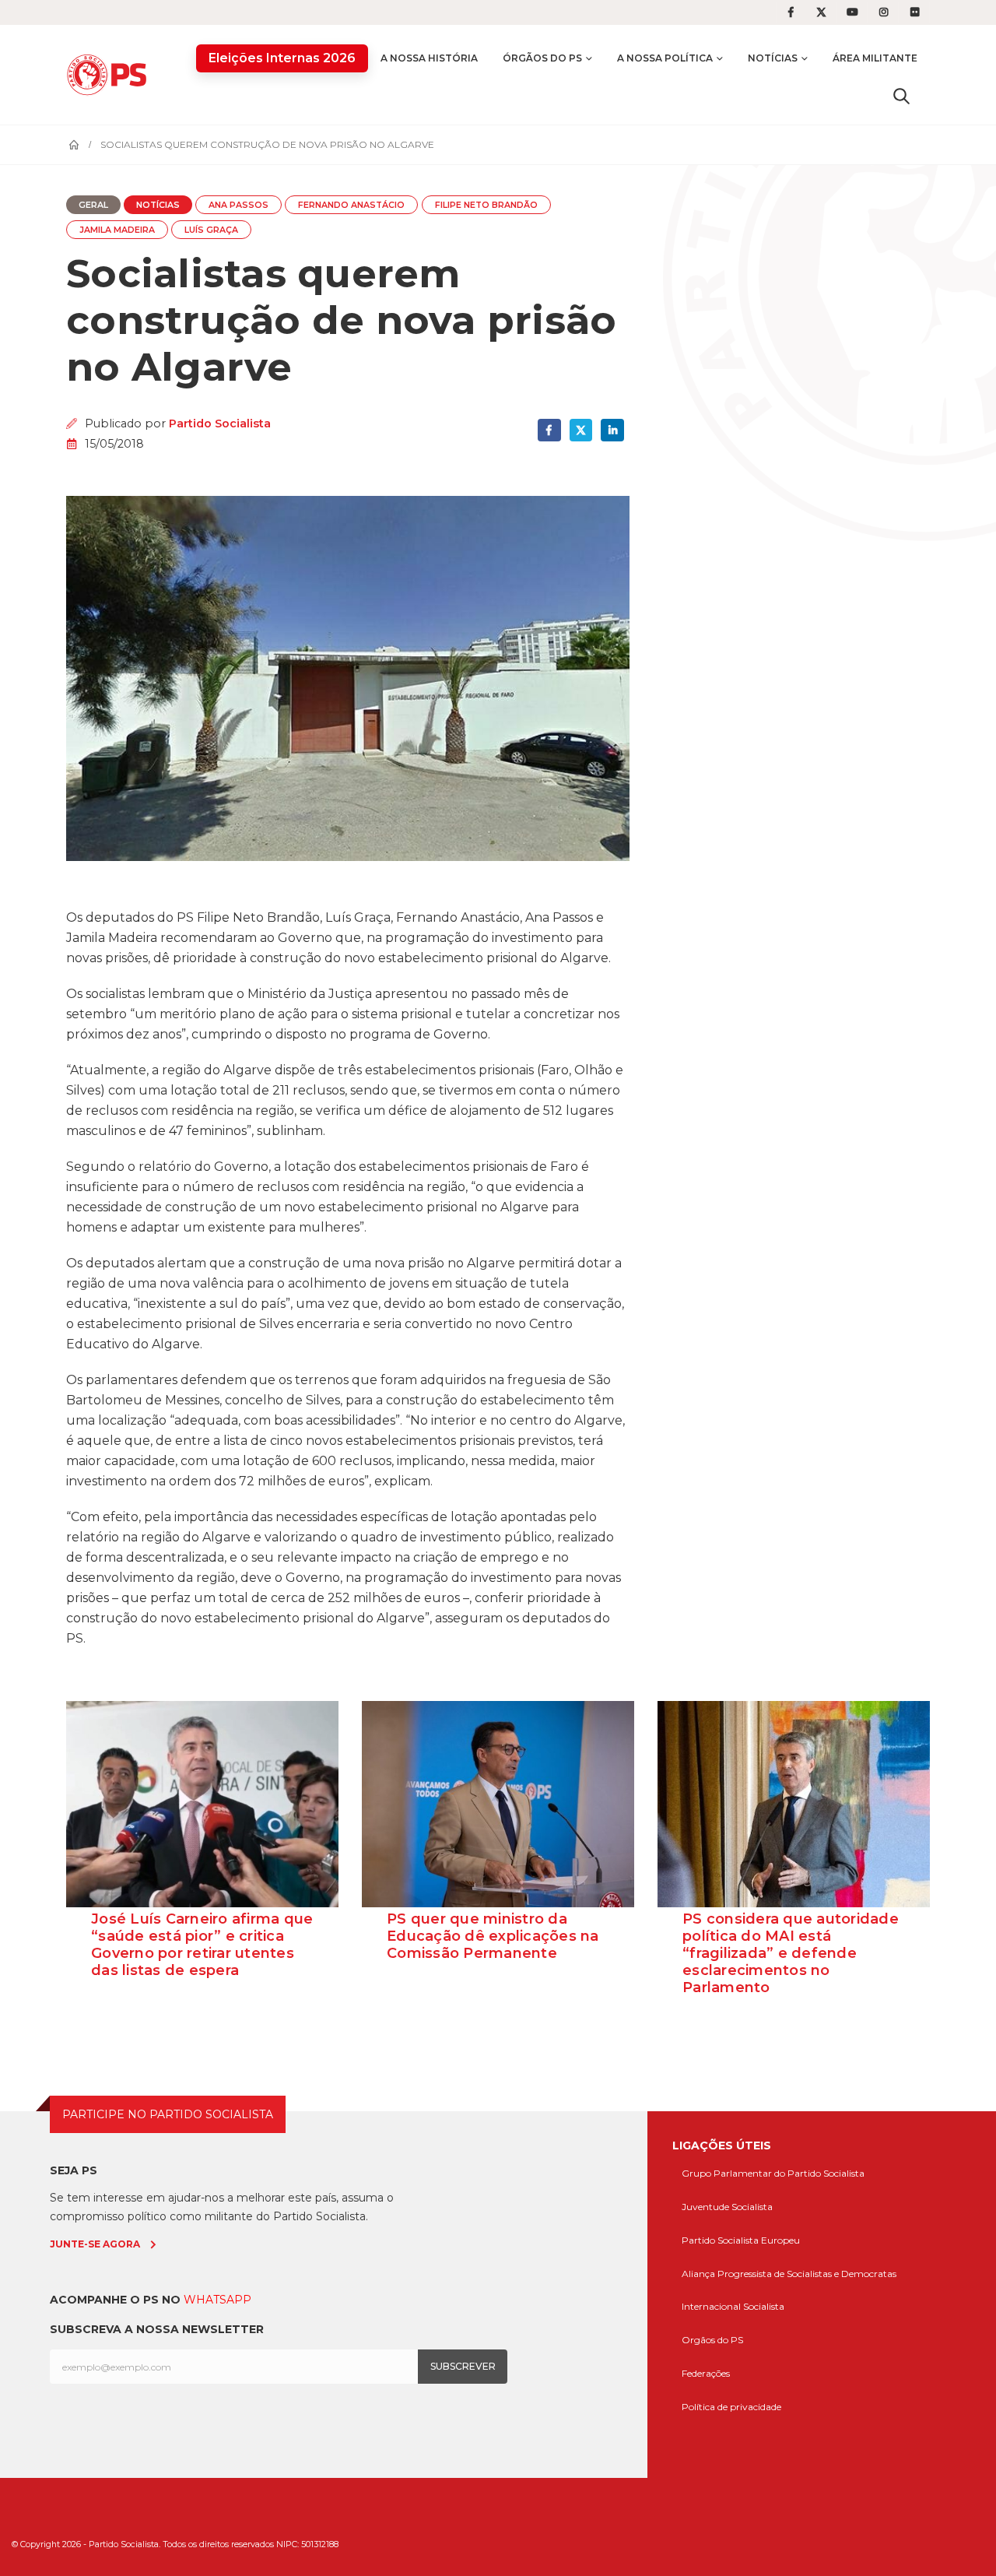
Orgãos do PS (712, 2340)
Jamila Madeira (117, 230)
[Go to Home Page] (74, 145)
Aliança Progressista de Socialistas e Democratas (789, 2274)
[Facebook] (791, 12)
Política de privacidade (731, 2407)
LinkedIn (612, 430)
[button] (901, 96)
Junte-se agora (95, 2244)
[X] (822, 12)
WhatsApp (217, 2300)
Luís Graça (211, 230)
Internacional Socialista (733, 2306)
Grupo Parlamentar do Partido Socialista (773, 2173)
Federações (706, 2373)
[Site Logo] (110, 74)
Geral (93, 205)
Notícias (773, 58)
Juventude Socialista (727, 2207)
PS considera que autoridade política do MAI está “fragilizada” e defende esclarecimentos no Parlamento (791, 1953)
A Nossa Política (665, 58)
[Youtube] (853, 12)
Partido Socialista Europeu (741, 2240)
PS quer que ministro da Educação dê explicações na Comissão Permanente (493, 1936)
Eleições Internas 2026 (282, 58)
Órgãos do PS (542, 58)
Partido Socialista (220, 423)
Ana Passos (238, 205)
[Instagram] (884, 12)
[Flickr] (915, 12)
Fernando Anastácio (351, 205)
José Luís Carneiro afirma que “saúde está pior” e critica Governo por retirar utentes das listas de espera (202, 1945)
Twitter (581, 430)
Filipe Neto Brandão (486, 205)
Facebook (549, 430)
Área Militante (875, 58)
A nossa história (429, 58)
